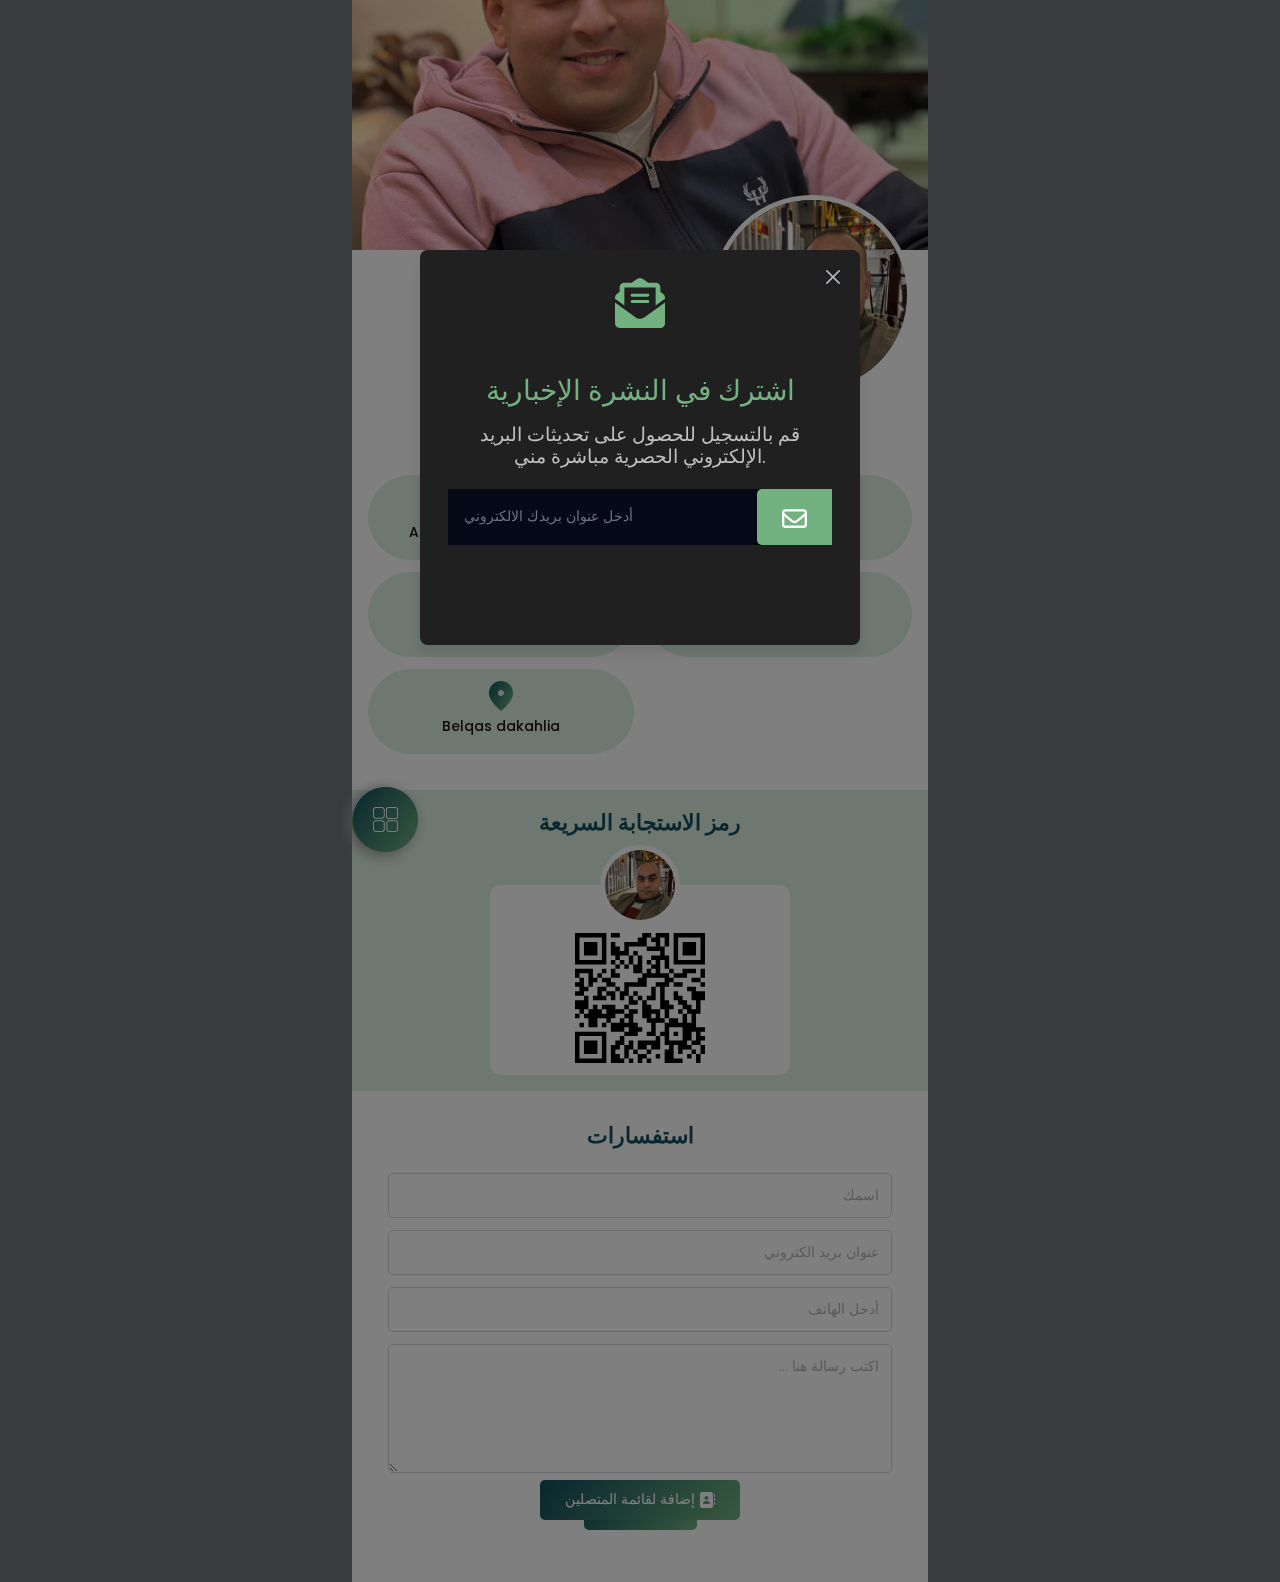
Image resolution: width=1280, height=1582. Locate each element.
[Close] (833, 277)
